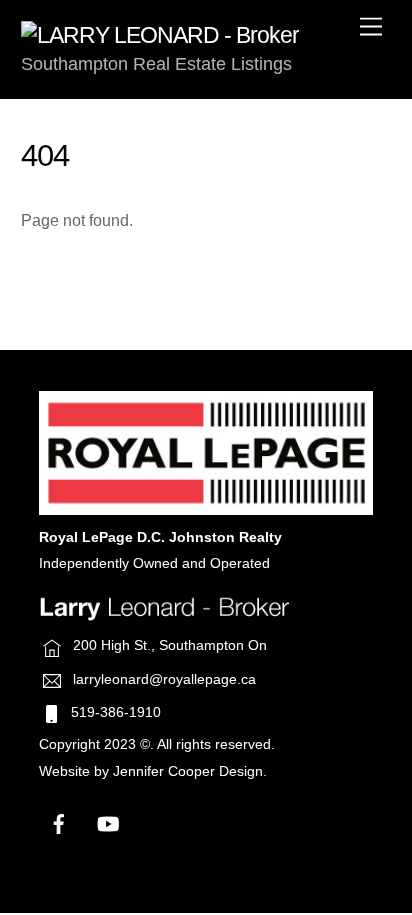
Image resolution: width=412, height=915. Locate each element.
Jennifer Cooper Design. (190, 771)
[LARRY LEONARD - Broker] (160, 35)
